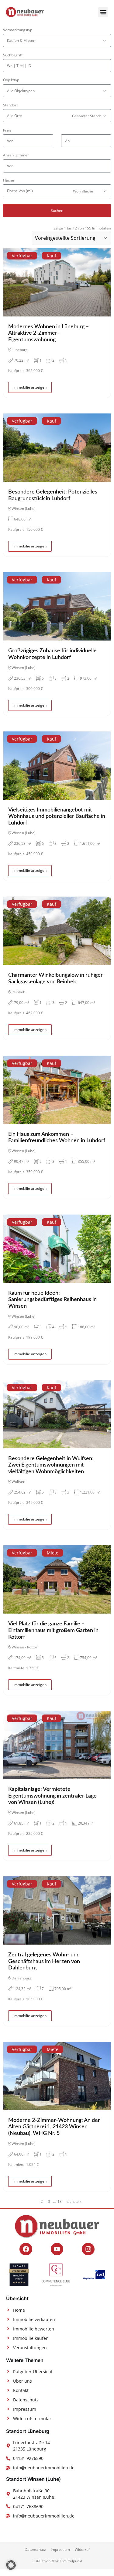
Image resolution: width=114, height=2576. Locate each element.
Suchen (57, 211)
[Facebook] (26, 2249)
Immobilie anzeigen (30, 387)
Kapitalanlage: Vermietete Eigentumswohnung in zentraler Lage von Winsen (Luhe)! (52, 1796)
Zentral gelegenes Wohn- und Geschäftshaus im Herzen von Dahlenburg (44, 1961)
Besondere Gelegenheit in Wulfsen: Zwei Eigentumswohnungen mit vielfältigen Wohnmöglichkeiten (51, 1465)
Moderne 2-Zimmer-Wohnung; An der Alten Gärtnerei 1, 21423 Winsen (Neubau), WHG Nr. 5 (54, 2127)
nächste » (73, 2201)
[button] (103, 12)
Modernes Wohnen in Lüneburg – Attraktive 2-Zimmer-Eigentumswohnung (48, 333)
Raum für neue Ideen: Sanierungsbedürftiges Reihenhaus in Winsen (52, 1300)
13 (60, 2201)
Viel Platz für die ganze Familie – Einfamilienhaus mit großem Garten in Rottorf (53, 1630)
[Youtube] (57, 2249)
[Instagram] (88, 2249)
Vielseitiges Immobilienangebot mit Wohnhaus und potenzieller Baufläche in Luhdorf (57, 816)
